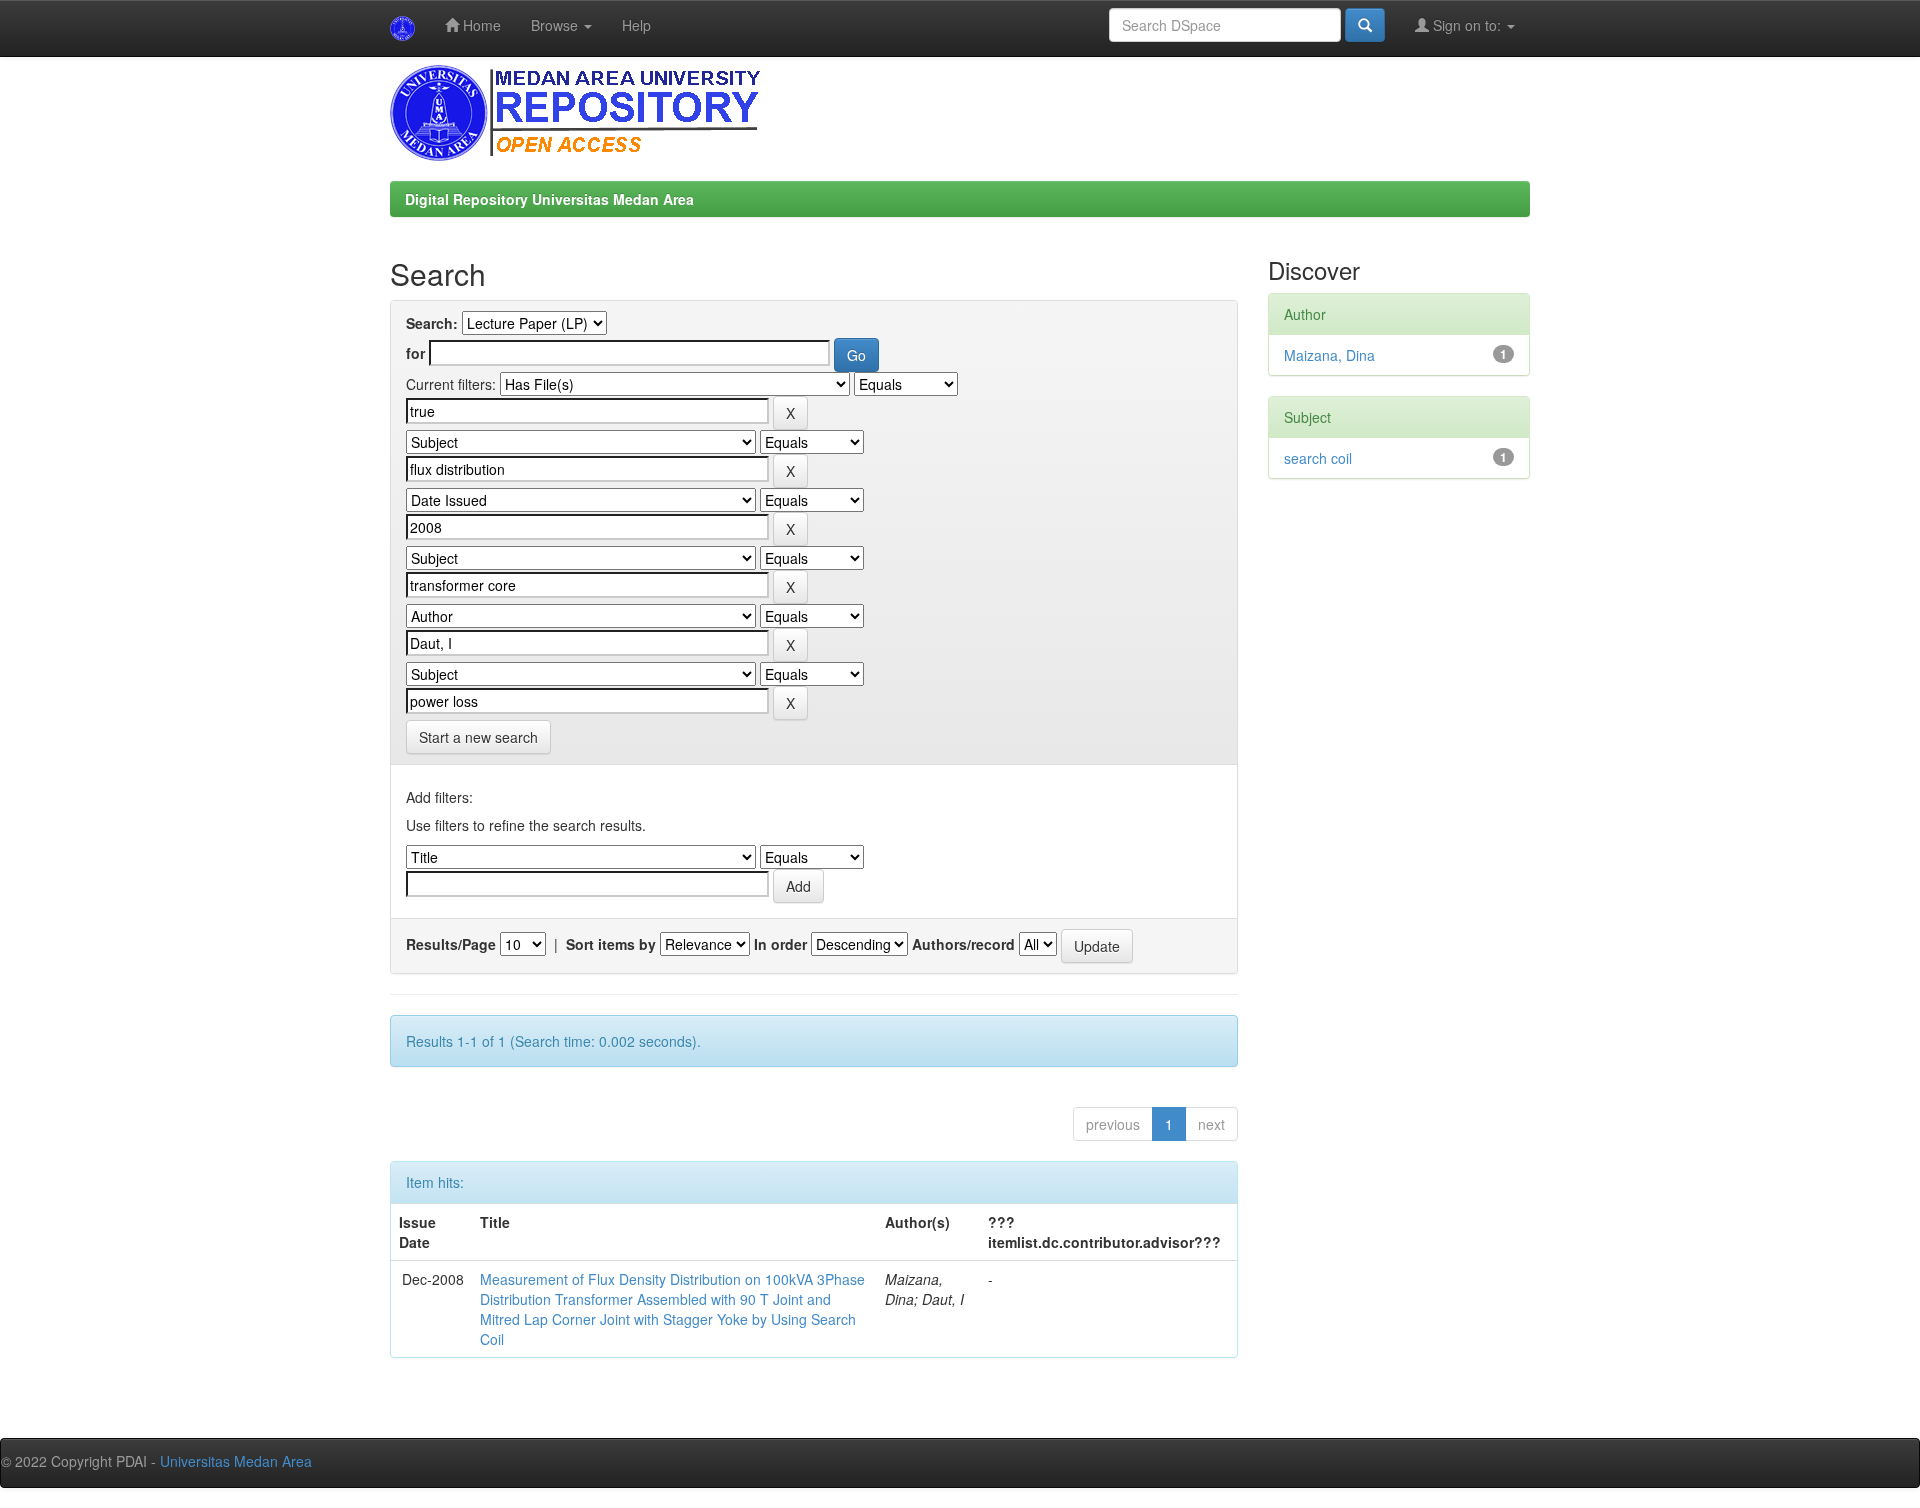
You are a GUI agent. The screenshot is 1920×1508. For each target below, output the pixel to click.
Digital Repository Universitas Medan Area (549, 199)
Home (480, 25)
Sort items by (611, 944)
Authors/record (963, 944)
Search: (432, 323)
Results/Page (451, 944)
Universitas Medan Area (236, 1461)
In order (780, 944)
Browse (556, 25)
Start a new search (478, 737)
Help (636, 25)
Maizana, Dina (1329, 355)
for (415, 353)
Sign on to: (1467, 25)
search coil (1318, 458)
